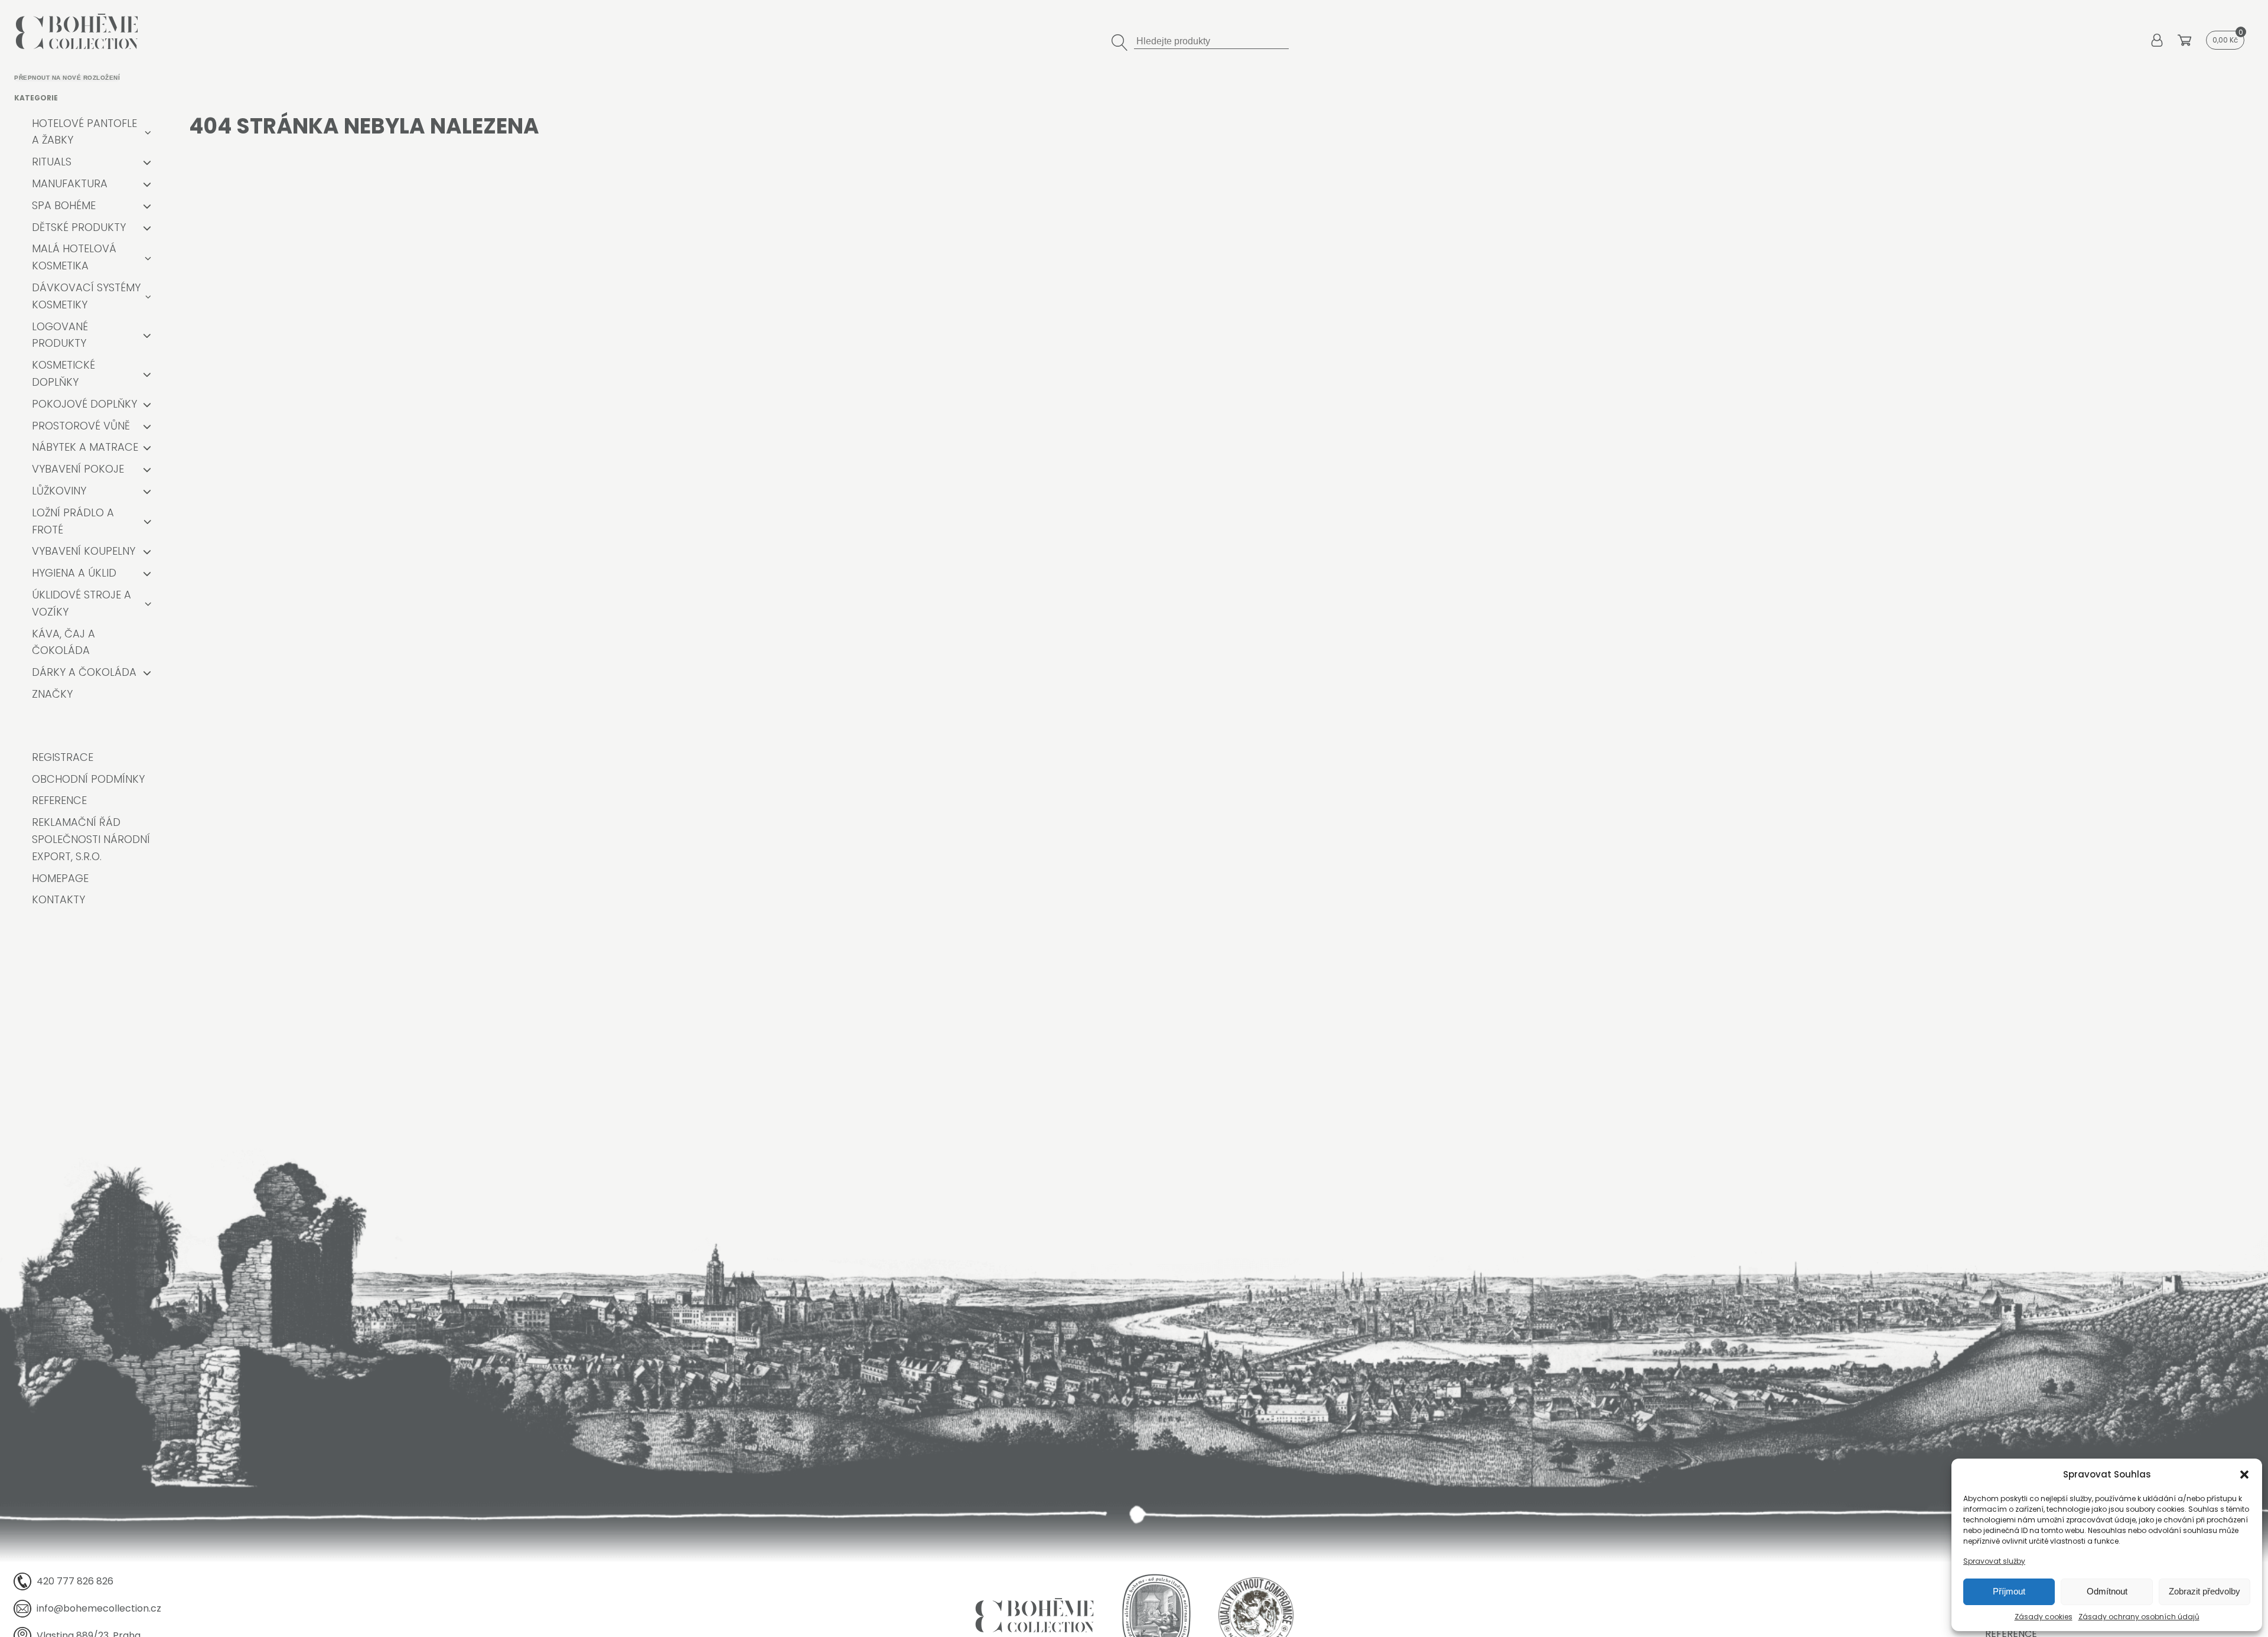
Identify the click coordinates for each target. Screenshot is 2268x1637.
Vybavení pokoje (78, 469)
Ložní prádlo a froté (73, 521)
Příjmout (2009, 1591)
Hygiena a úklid (74, 573)
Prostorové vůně (81, 426)
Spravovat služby (1994, 1561)
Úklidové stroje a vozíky (82, 603)
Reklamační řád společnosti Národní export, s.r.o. (91, 839)
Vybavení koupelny (84, 551)
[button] (2244, 1475)
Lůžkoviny (59, 491)
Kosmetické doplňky (63, 373)
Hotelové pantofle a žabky (84, 132)
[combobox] (1211, 40)
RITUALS (52, 162)
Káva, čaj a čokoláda (63, 642)
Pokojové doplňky (84, 404)
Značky (52, 694)
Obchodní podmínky (88, 779)
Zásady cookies (2044, 1617)
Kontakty (58, 899)
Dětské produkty (79, 227)
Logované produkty (60, 335)
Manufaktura (70, 183)
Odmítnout (2107, 1591)
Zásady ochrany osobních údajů (2139, 1617)
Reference (59, 800)
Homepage (60, 878)
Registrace (63, 757)
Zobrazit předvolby (2205, 1591)
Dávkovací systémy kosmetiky (86, 296)
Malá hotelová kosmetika (74, 257)
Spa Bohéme (64, 205)
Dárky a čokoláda (84, 672)
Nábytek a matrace (85, 447)
